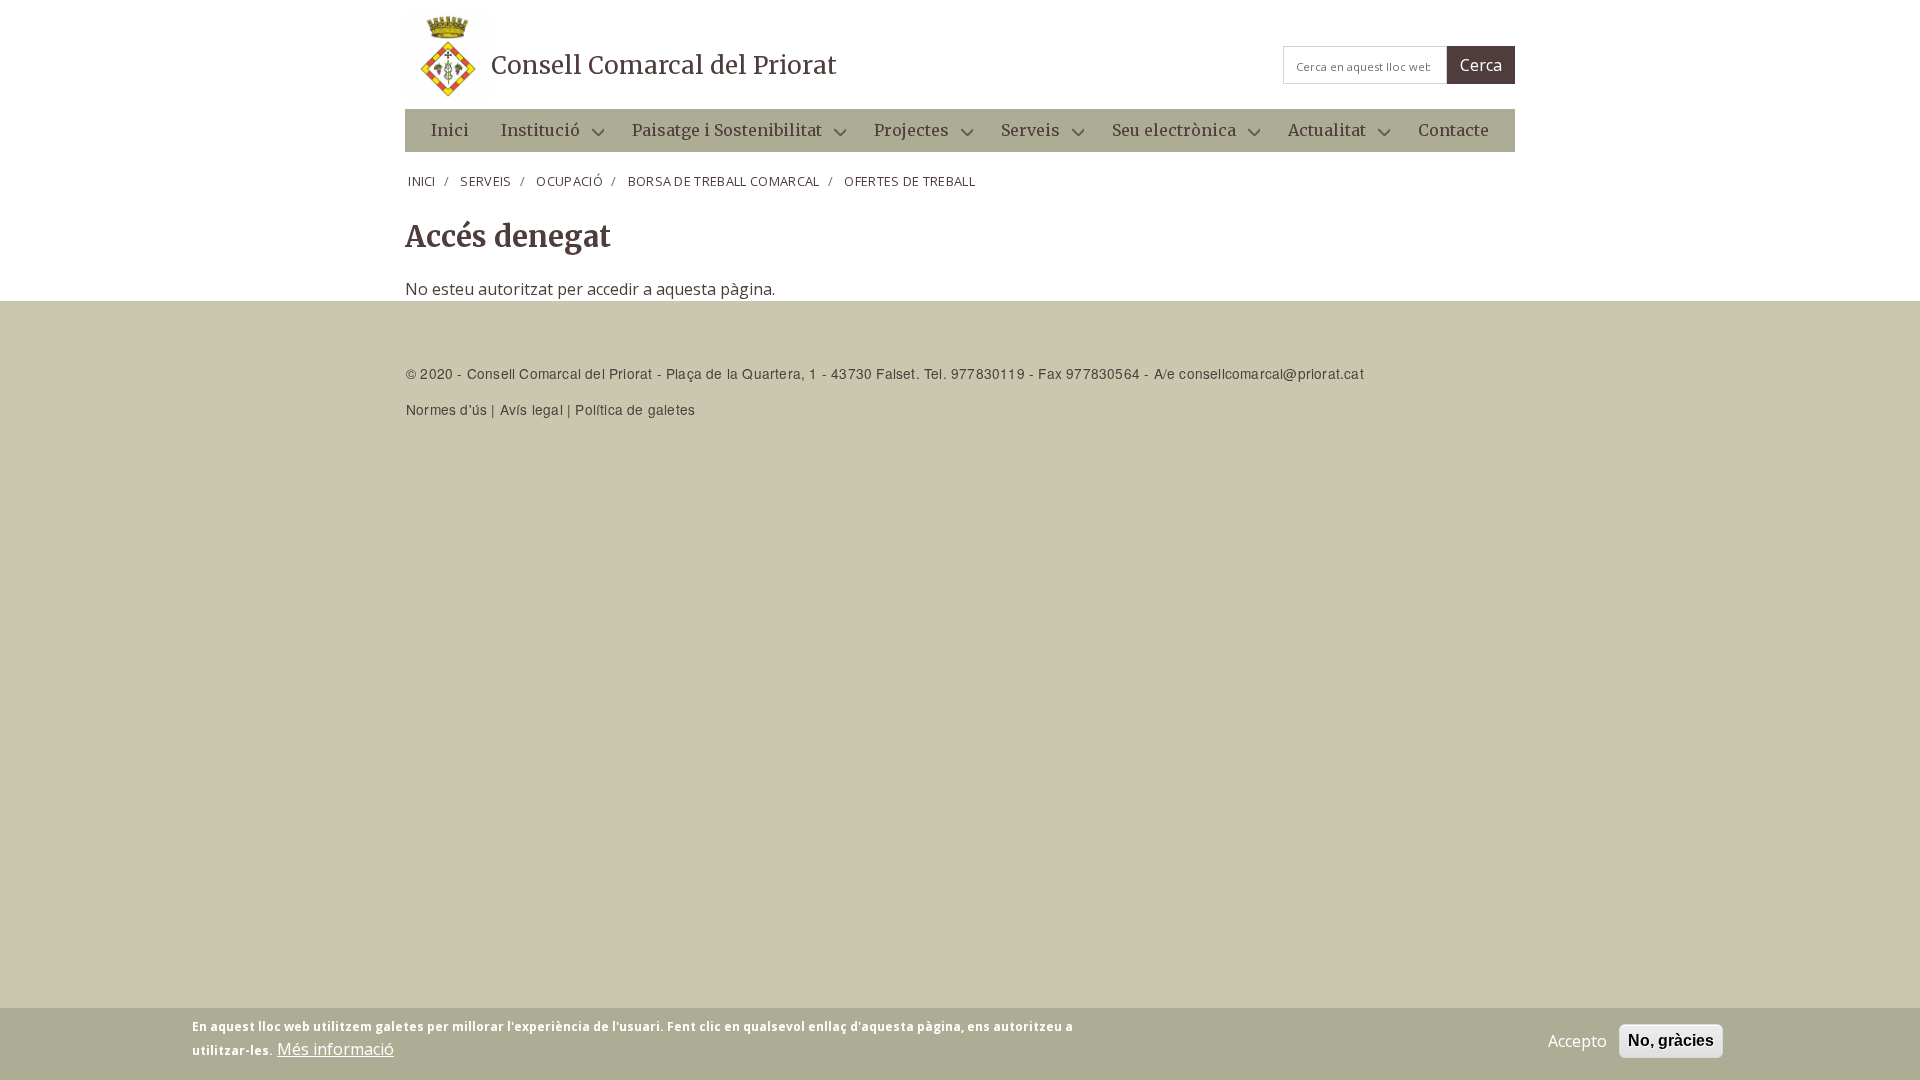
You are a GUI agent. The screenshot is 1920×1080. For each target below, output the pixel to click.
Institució (532, 136)
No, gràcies (1671, 1040)
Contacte (1453, 130)
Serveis (1022, 136)
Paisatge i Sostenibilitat (719, 136)
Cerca (1481, 65)
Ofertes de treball (909, 181)
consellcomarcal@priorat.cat (1271, 373)
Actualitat (1319, 136)
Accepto (1577, 1041)
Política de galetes (635, 409)
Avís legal (531, 409)
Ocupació (569, 181)
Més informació (335, 1049)
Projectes (903, 136)
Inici (450, 130)
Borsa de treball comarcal (724, 181)
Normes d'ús (446, 409)
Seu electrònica (1166, 136)
